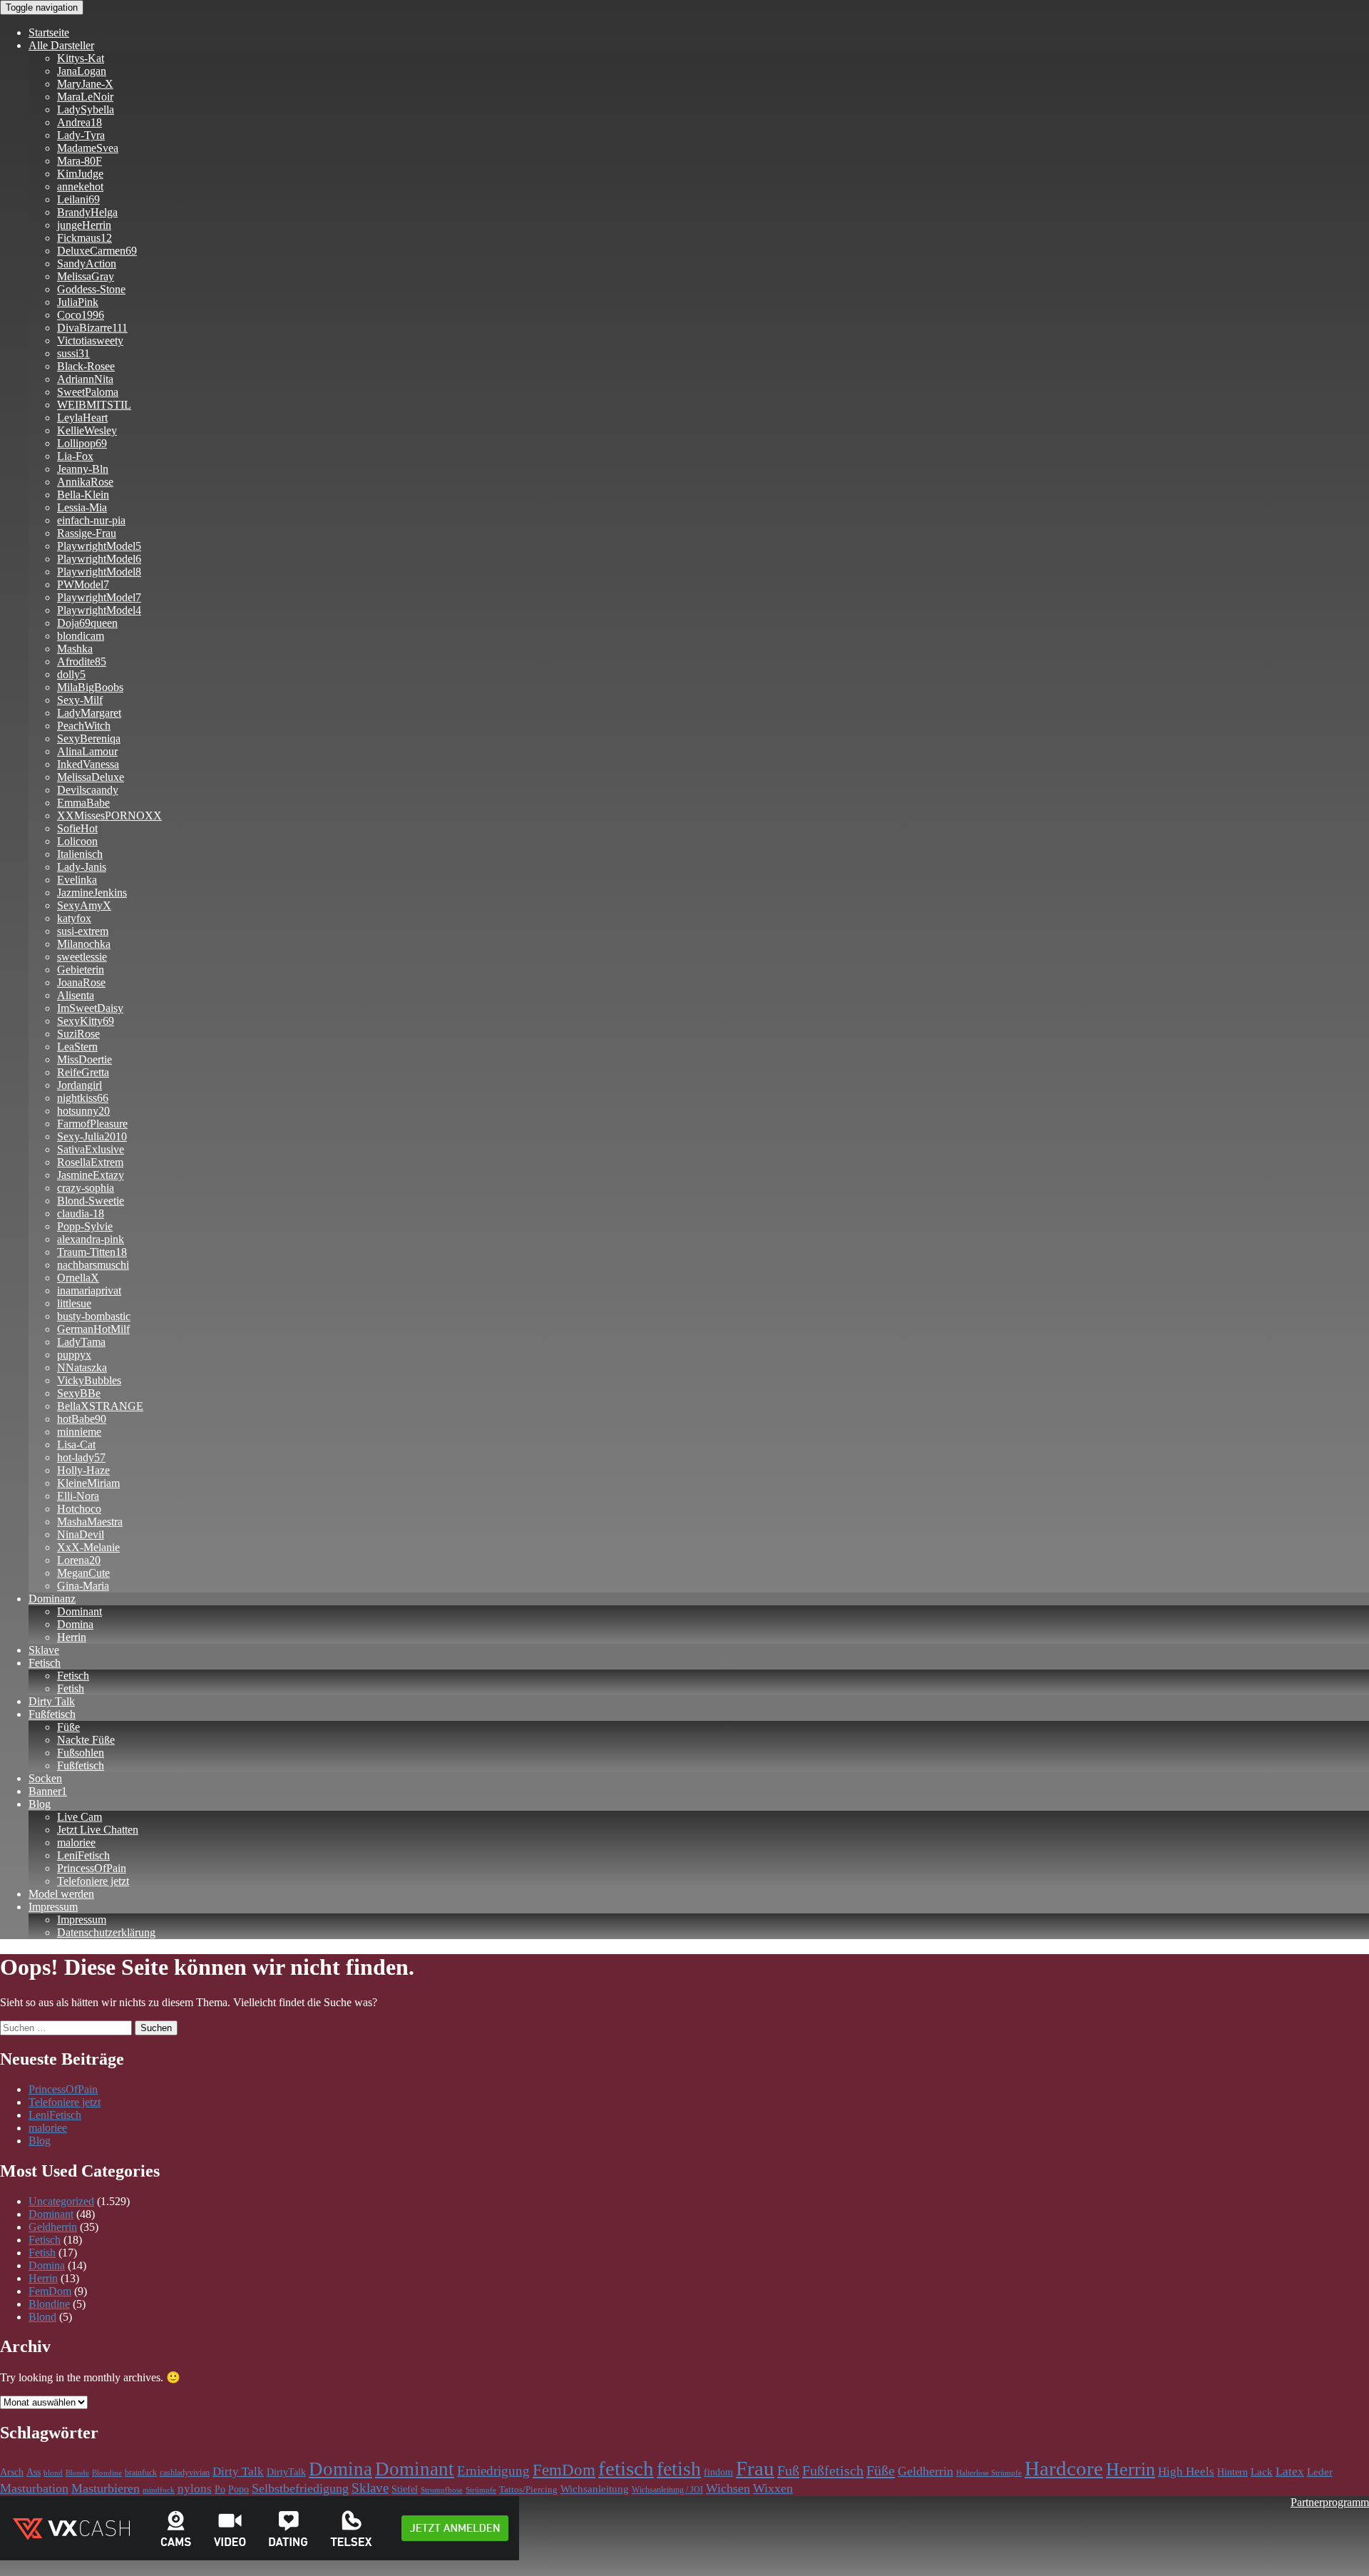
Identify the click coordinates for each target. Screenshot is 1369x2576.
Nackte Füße (86, 1740)
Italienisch (80, 854)
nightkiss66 (83, 1098)
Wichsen (728, 2488)
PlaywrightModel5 (99, 546)
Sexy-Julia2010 (92, 1136)
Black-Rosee (86, 366)
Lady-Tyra (81, 135)
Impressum (53, 1907)
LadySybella (86, 109)
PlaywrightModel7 (99, 597)
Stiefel (405, 2489)
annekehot (80, 186)
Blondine (49, 2304)
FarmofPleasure (92, 1124)
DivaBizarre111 (92, 328)
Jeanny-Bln (83, 469)
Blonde (77, 2473)
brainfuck (141, 2473)
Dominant (80, 1611)
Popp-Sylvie (85, 1226)
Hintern (1232, 2472)
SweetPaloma (88, 392)
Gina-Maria (83, 1586)
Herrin (72, 1637)
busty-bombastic (94, 1316)
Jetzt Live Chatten (98, 1830)
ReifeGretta (83, 1072)
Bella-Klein (83, 495)
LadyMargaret (89, 713)
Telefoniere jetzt (93, 1881)
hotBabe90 (82, 1419)
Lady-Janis (82, 867)
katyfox (74, 918)
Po (220, 2489)
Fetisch (45, 1663)
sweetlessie (82, 957)
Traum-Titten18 (92, 1252)
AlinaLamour (87, 751)
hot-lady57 (81, 1457)
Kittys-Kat (81, 58)
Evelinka (77, 880)
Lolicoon (77, 841)
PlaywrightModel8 (99, 572)
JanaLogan (82, 71)
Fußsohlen (81, 1753)
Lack (1262, 2472)
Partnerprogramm (1330, 2502)
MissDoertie (84, 1059)
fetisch (626, 2468)
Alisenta (76, 995)
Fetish (71, 1688)
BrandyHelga (87, 212)
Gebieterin (81, 970)
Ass (34, 2472)
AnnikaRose (85, 482)
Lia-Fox (75, 456)
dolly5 (71, 674)
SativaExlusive (91, 1149)
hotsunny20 (83, 1111)
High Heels (1186, 2472)
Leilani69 (78, 199)
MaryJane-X (85, 84)
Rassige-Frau (87, 533)
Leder (1320, 2472)
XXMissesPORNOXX (109, 816)
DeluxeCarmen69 (97, 251)
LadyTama (81, 1342)
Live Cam (80, 1817)
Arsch (12, 2472)
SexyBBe (79, 1393)
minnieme (79, 1432)
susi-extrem (83, 931)
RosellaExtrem (90, 1162)
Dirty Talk (52, 1701)
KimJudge (80, 174)
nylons (195, 2489)
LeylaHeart (82, 418)
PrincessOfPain (92, 1868)
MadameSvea (88, 148)
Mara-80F (80, 161)
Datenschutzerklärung (106, 1932)
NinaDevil (81, 1534)
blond (53, 2473)
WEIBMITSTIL (94, 405)
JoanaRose (81, 982)
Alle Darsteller (61, 45)
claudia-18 (81, 1213)
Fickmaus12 (84, 238)
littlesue (74, 1303)
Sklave (44, 1650)
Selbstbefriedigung (300, 2488)
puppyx (74, 1355)
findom (718, 2472)
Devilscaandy (88, 790)
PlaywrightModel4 (99, 610)
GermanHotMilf (93, 1329)
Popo (239, 2489)
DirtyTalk (286, 2472)
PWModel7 (83, 584)
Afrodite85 (82, 661)
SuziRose (78, 1034)
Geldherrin (53, 2227)
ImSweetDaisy (90, 1008)
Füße (68, 1727)
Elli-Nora (78, 1496)
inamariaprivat (89, 1290)
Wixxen (773, 2488)
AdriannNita (85, 379)
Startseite (49, 32)
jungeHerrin (84, 225)
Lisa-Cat (76, 1445)
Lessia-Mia (82, 507)
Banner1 (48, 1791)
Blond (42, 2317)
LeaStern (77, 1047)
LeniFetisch (83, 1855)
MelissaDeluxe (91, 777)
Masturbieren (106, 2488)
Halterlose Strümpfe (989, 2473)
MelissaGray (86, 276)
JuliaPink (78, 302)
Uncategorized (61, 2201)
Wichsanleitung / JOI (667, 2490)
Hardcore (1064, 2468)
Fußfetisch (52, 1714)
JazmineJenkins (92, 893)
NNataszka (82, 1368)
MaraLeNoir (85, 97)
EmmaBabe (83, 803)
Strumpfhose (442, 2490)
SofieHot (77, 828)
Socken (45, 1778)
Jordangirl (80, 1085)
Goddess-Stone (91, 289)
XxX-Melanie (88, 1547)
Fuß (788, 2470)
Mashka (75, 649)
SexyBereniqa (89, 738)
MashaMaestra (90, 1522)
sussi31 (73, 353)
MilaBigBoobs (90, 687)
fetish (679, 2469)
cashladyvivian (185, 2473)
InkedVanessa (88, 764)
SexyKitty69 (86, 1021)
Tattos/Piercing (528, 2490)
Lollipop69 (82, 443)
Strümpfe (481, 2490)
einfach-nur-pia (91, 520)
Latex (1290, 2472)
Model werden (61, 1894)
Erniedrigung (493, 2471)
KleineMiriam (88, 1483)
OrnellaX (78, 1278)
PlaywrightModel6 (99, 559)
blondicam (81, 636)
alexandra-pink (91, 1239)
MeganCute (83, 1573)
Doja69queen (87, 623)
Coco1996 (81, 315)
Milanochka (84, 944)
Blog (40, 1804)
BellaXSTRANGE (100, 1406)
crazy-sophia (86, 1188)
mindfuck (159, 2490)
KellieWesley (87, 430)
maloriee (76, 1842)
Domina (75, 1624)
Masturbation (34, 2488)
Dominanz (52, 1599)
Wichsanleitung (595, 2489)
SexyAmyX (84, 905)
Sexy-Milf (80, 700)
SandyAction (87, 264)
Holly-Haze (83, 1470)
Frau (755, 2468)
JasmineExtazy (91, 1175)
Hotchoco (79, 1509)
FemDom (50, 2291)
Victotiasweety (90, 341)
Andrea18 (80, 122)
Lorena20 (79, 1560)
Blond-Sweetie (91, 1201)
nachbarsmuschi (93, 1265)
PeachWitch (84, 726)
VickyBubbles (89, 1380)
